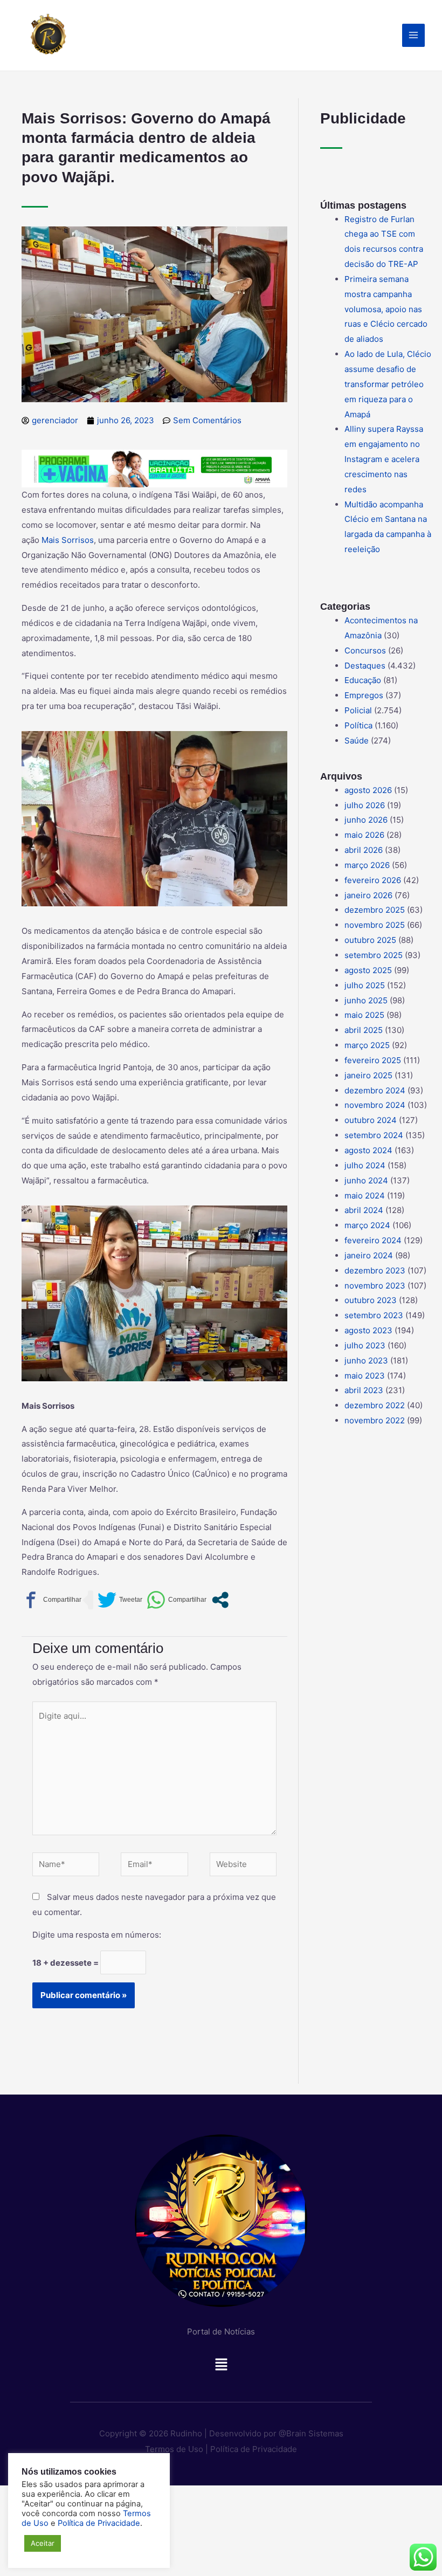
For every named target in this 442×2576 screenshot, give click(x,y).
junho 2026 (366, 820)
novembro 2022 (375, 1420)
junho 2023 (366, 1361)
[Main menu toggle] (414, 35)
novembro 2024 (375, 1105)
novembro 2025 (375, 925)
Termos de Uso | (177, 2449)
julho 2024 (365, 1165)
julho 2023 (365, 1345)
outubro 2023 (371, 1300)
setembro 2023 (374, 1315)
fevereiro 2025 (373, 1060)
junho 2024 (366, 1180)
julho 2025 (365, 985)
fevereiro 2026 (373, 880)
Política (358, 725)
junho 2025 (366, 1000)
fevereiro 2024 (373, 1240)
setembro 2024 (374, 1135)
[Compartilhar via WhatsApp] (177, 1600)
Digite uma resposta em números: (97, 1935)
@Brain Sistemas (311, 2433)
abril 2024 (364, 1210)
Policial (358, 710)
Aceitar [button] (43, 2543)
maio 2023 (365, 1376)
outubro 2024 (371, 1120)
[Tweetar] (120, 1600)
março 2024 (367, 1225)
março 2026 (367, 865)
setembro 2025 (374, 955)
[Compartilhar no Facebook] (51, 1600)
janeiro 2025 (368, 1075)
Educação (363, 680)
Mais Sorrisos (68, 540)
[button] (221, 2367)
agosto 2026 (368, 790)
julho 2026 (365, 805)
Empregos (364, 695)
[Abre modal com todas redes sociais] (220, 1600)
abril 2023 (364, 1390)
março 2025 (367, 1045)
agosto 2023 (368, 1330)
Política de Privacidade (254, 2449)
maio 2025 (364, 1015)
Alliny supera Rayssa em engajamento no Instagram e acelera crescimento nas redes (384, 459)
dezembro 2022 (375, 1405)
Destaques (365, 666)
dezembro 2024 (375, 1090)
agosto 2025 (368, 970)
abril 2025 (364, 1030)
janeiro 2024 (369, 1255)
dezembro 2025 (375, 910)
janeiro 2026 (368, 895)
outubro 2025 (370, 940)
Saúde (357, 741)
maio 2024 (365, 1196)
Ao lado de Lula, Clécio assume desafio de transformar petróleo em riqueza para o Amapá (388, 384)
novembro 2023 (375, 1286)
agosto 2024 (368, 1150)
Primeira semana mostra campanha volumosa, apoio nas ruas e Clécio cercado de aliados (386, 309)
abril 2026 (364, 850)
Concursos (365, 650)
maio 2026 (364, 835)
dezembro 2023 (375, 1270)
